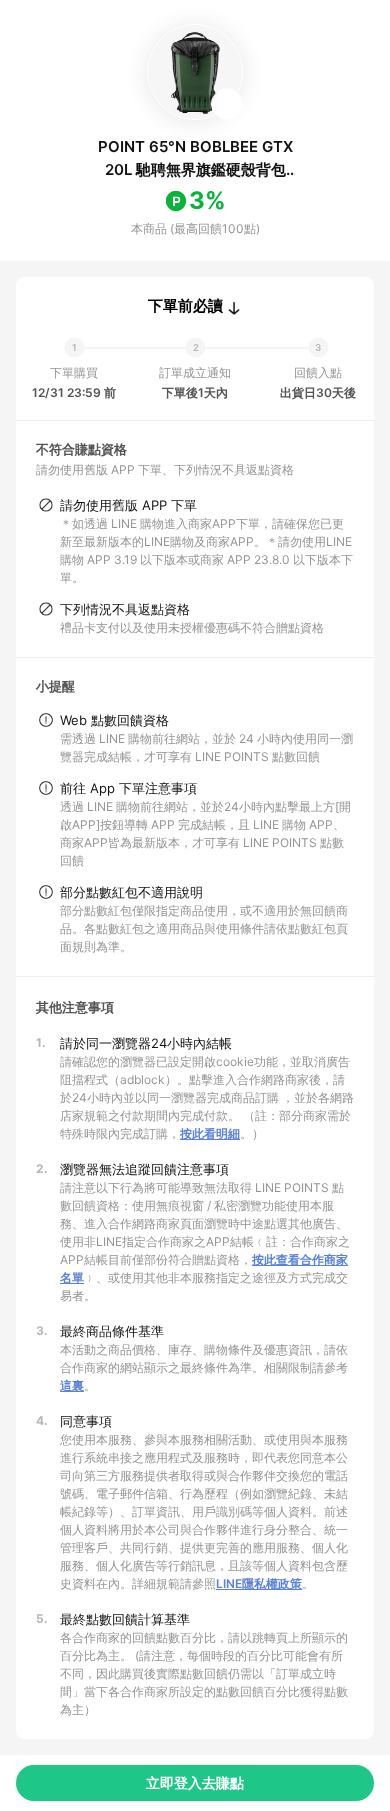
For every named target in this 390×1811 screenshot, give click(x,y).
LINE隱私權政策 (259, 1583)
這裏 (72, 1385)
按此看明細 (210, 1133)
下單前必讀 (185, 306)
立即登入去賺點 (195, 1782)
